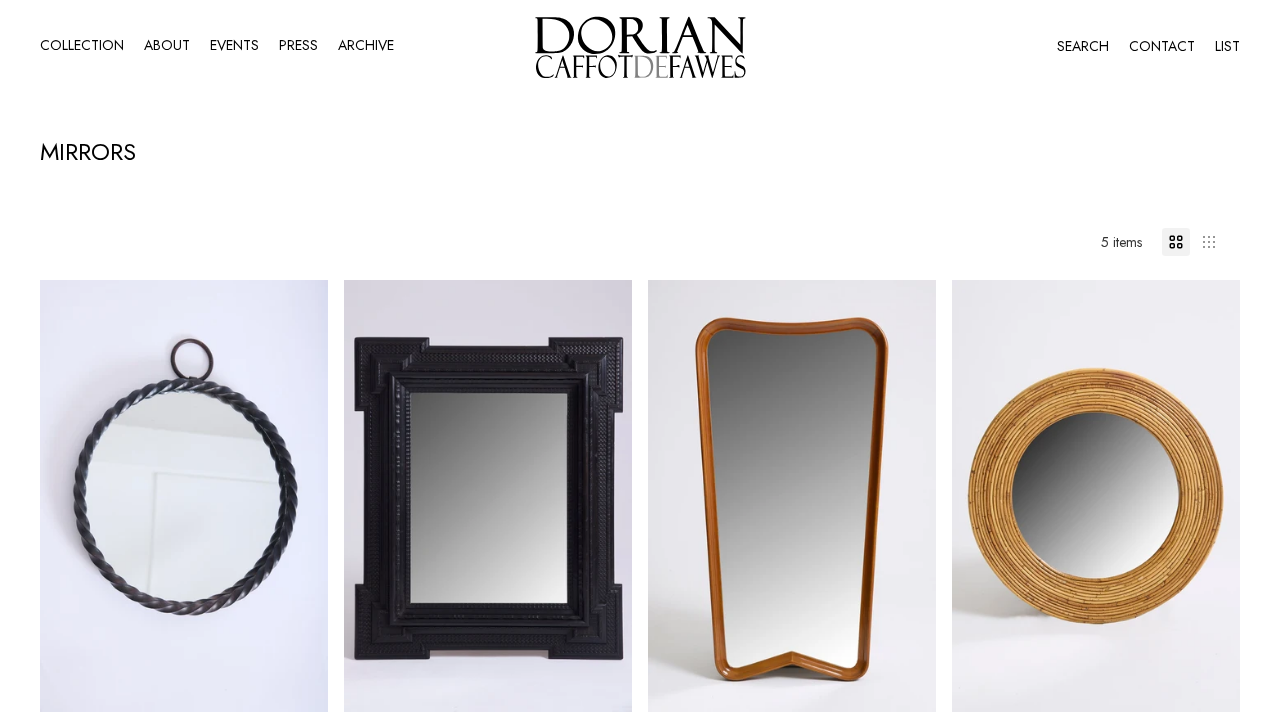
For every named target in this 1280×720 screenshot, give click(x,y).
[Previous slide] (70, 496)
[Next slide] (298, 496)
